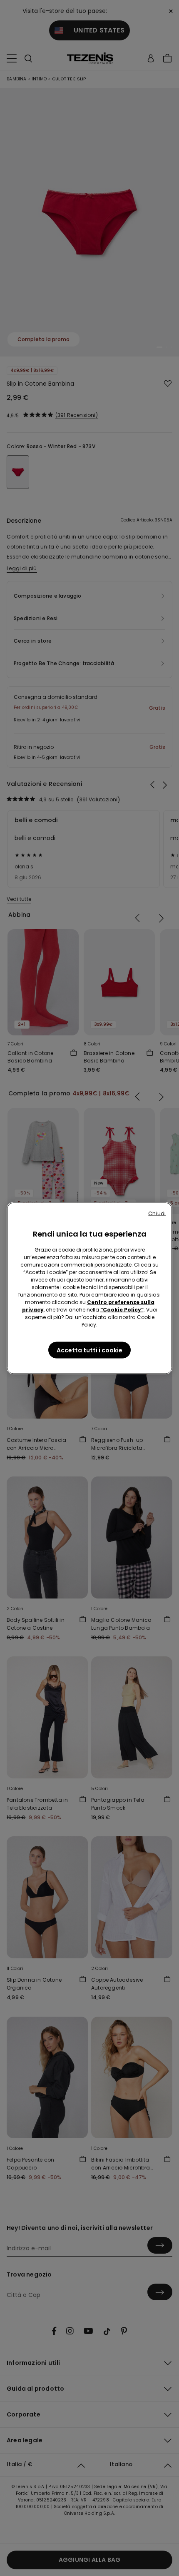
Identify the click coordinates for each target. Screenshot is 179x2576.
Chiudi (157, 1213)
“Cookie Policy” (122, 1309)
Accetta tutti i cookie (89, 1350)
